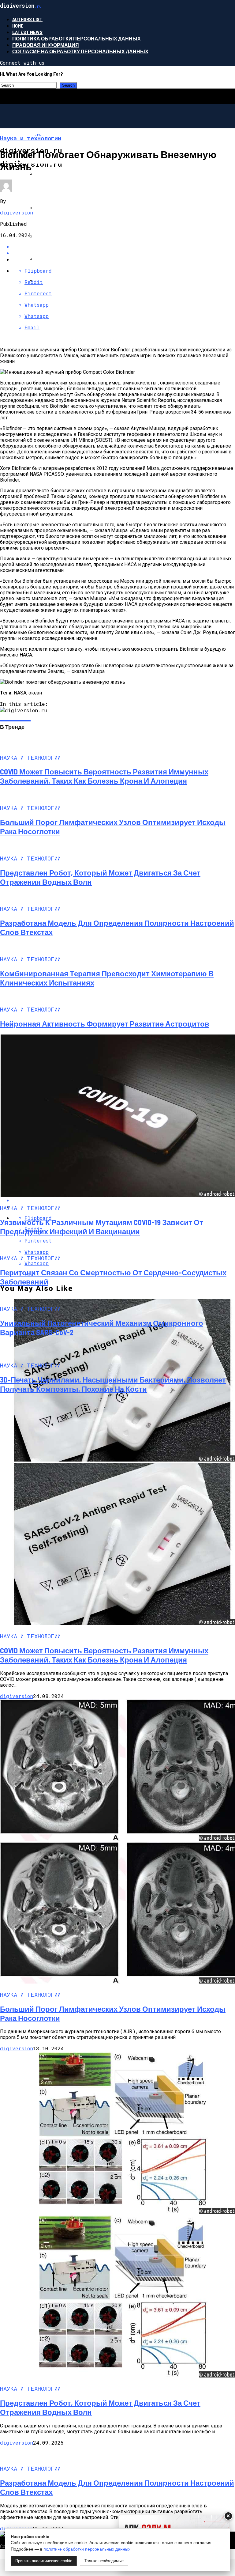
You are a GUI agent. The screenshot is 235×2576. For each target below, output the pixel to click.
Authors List (27, 19)
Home (18, 26)
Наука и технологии (52, 161)
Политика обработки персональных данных (76, 38)
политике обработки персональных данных (87, 2549)
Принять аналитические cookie (44, 2561)
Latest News (27, 32)
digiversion (17, 212)
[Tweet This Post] (124, 253)
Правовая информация (46, 45)
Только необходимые (104, 2561)
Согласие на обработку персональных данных (80, 51)
